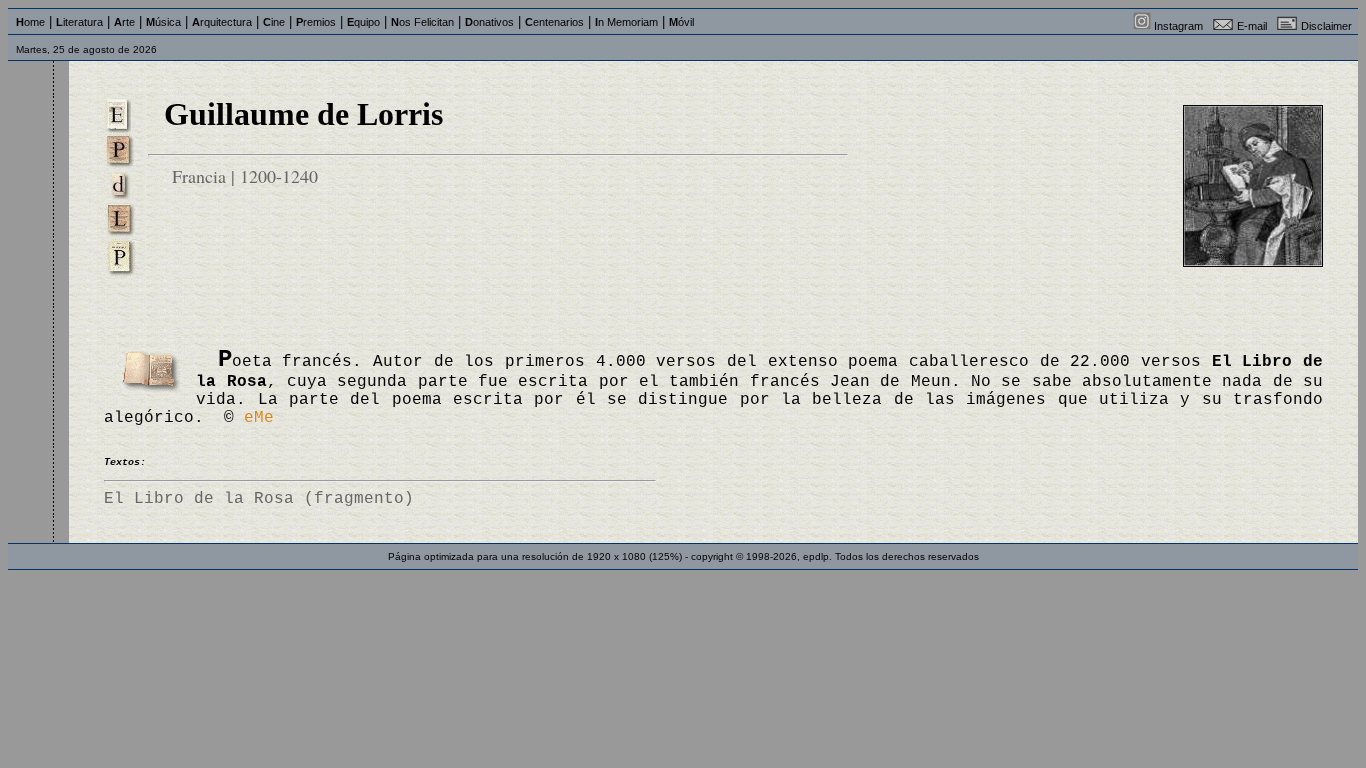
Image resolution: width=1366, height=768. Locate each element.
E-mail (1252, 26)
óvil (681, 22)
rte (124, 22)
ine (274, 22)
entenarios (554, 22)
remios (316, 22)
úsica (163, 22)
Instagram (1178, 26)
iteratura (79, 22)
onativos (489, 22)
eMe (259, 418)
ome (30, 22)
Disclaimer (1326, 26)
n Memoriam (626, 22)
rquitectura (222, 22)
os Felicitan (422, 22)
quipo (363, 22)
